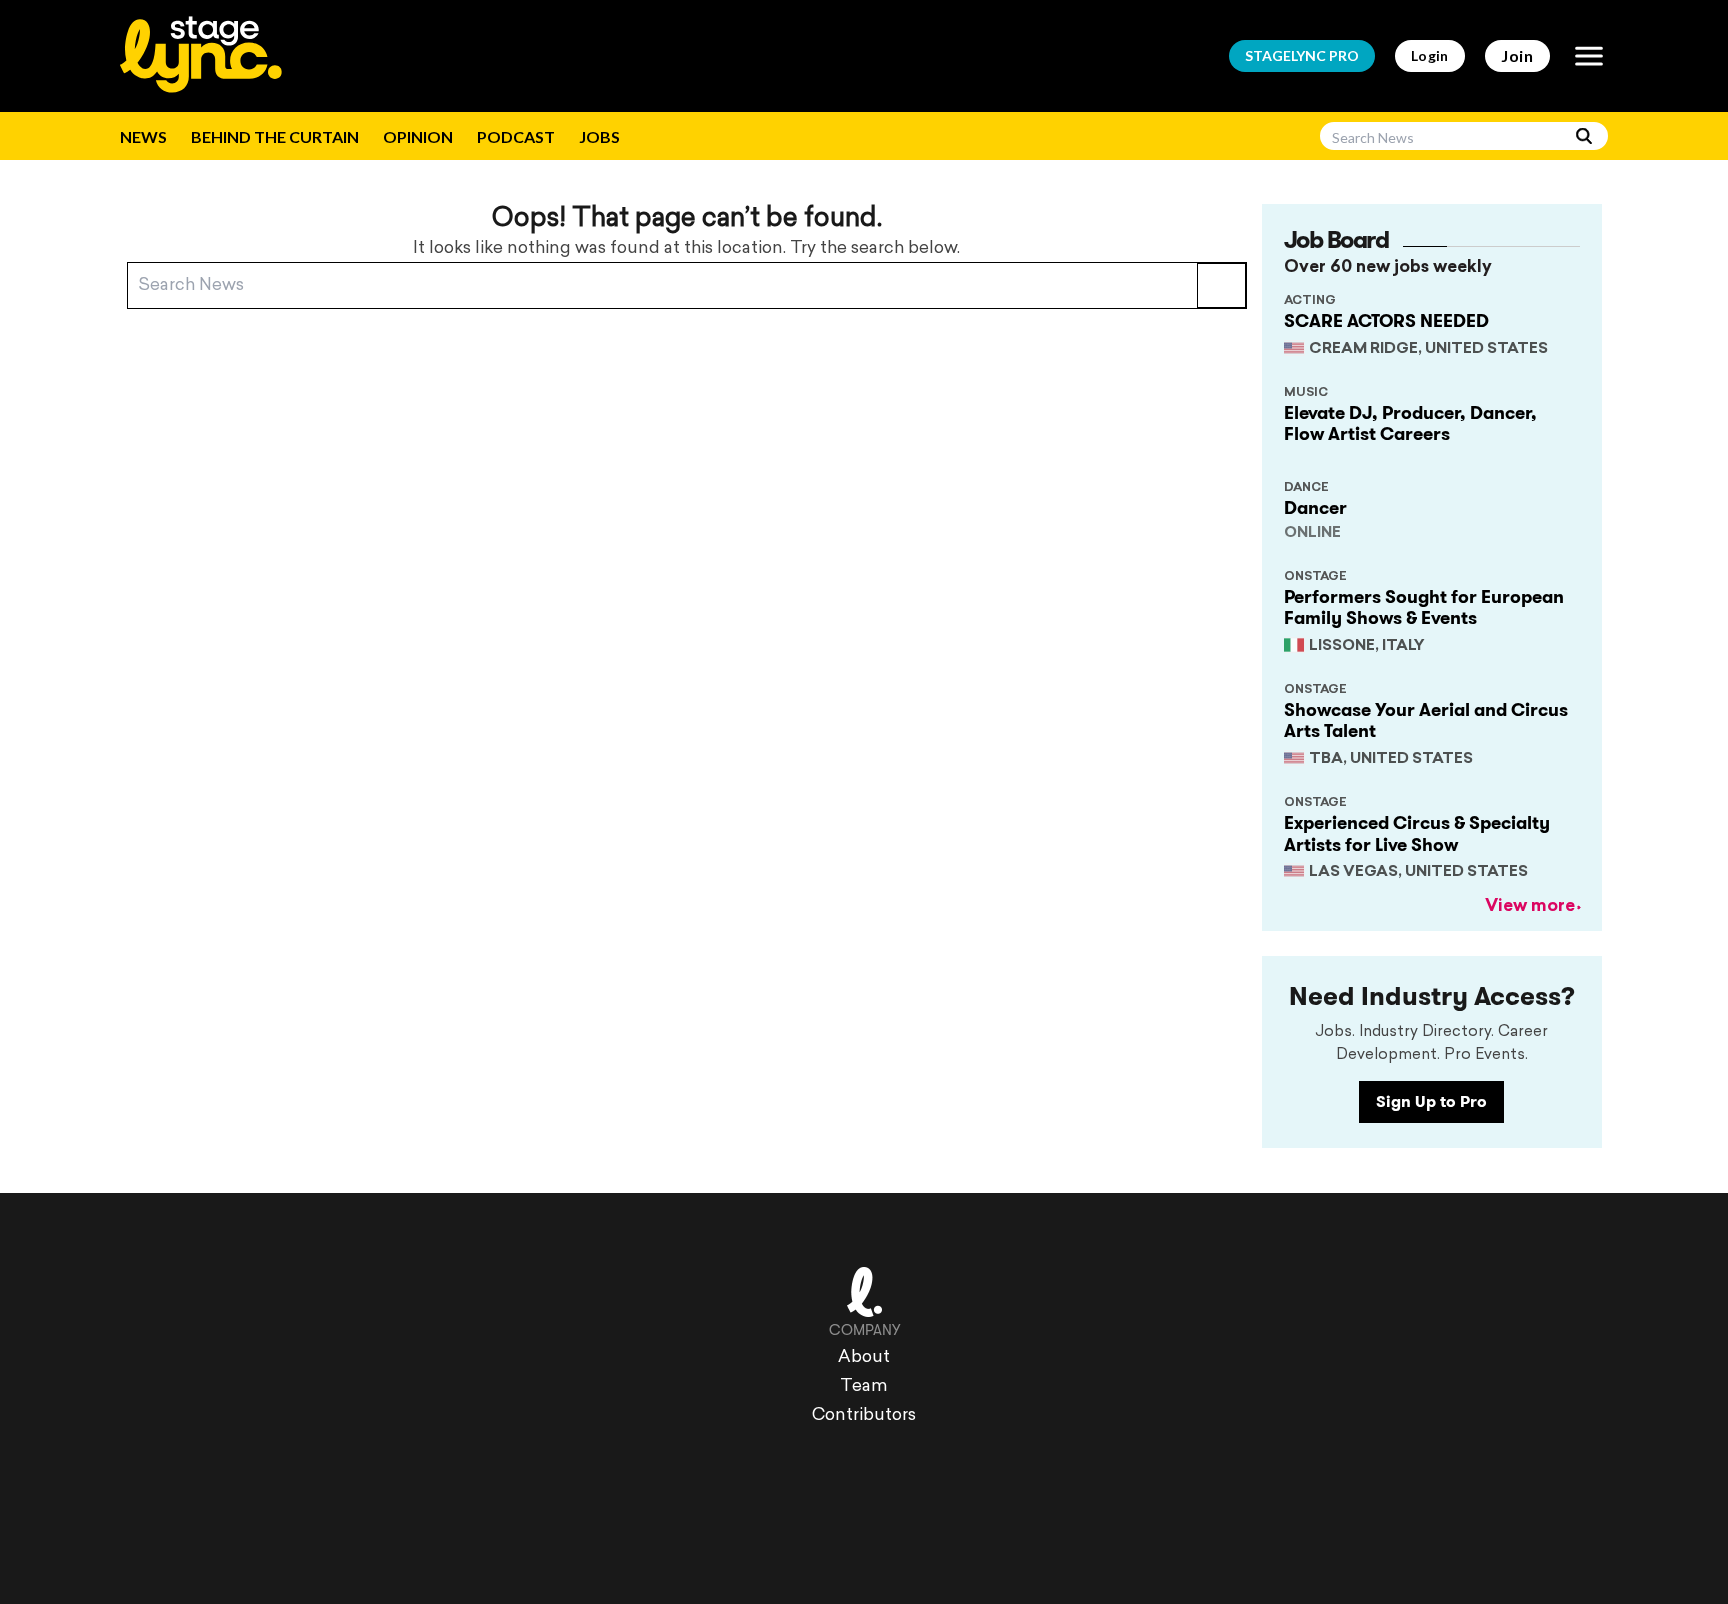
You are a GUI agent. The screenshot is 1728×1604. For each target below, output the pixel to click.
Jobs (599, 136)
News (143, 136)
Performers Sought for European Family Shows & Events (1424, 608)
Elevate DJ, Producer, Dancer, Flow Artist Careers (1410, 424)
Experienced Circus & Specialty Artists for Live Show (1417, 834)
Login (1430, 55)
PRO (1302, 55)
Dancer (1315, 508)
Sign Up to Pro (1431, 1101)
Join (1517, 55)
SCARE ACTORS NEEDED (1386, 321)
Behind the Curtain (275, 136)
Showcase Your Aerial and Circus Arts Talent (1426, 721)
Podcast (516, 136)
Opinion (418, 136)
